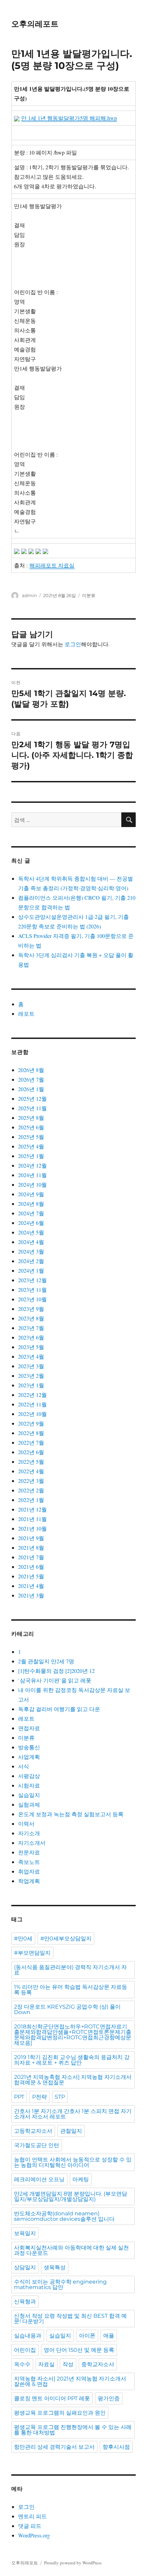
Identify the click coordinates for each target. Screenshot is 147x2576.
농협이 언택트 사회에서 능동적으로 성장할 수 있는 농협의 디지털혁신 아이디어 (73, 2162)
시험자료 (29, 1785)
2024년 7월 (31, 1213)
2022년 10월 (32, 1414)
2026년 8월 (31, 1070)
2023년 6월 (31, 1337)
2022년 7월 (31, 1442)
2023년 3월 (31, 1366)
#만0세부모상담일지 (66, 1938)
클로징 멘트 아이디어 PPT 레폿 (52, 2398)
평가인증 (109, 2398)
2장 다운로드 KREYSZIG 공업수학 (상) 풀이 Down (67, 2009)
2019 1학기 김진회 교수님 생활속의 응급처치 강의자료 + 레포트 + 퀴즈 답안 (72, 2060)
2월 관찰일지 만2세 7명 (46, 1661)
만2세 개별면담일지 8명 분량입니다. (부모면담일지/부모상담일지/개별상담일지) (71, 2196)
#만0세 (23, 1938)
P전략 (39, 2097)
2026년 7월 (31, 1079)
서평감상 (29, 1776)
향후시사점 (116, 2447)
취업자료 (29, 1871)
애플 (109, 2336)
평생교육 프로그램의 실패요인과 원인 (60, 2413)
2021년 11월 (32, 1519)
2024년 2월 (31, 1261)
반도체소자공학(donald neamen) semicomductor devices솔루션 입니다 (64, 2216)
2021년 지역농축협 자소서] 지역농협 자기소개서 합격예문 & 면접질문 (73, 2080)
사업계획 (29, 1757)
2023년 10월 (32, 1299)
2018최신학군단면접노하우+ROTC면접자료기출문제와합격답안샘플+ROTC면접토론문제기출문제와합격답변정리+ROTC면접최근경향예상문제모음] (73, 2035)
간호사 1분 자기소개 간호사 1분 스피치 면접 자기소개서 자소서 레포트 (73, 2114)
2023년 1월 (31, 1385)
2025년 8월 (31, 1118)
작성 (68, 2364)
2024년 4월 (31, 1242)
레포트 (26, 1014)
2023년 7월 (31, 1328)
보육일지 (25, 2233)
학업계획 (29, 1881)
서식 (24, 1766)
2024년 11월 (32, 1175)
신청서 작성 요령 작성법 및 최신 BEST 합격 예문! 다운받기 (70, 2319)
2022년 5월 (31, 1461)
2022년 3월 (31, 1481)
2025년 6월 (31, 1127)
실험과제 (29, 1804)
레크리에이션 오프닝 (39, 2179)
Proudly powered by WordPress (73, 2563)
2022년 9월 (31, 1423)
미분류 (89, 595)
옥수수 (22, 2364)
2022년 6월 (31, 1452)
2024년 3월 (31, 1251)
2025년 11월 (32, 1108)
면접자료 (29, 1728)
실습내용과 (28, 2336)
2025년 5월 (31, 1137)
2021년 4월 (31, 1586)
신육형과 (25, 2302)
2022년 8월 (31, 1433)
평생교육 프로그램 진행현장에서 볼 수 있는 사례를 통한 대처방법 (73, 2430)
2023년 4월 (31, 1356)
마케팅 (81, 2179)
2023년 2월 (31, 1376)
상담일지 (25, 2267)
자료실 (46, 2364)
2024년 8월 (31, 1204)
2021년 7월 (31, 1557)
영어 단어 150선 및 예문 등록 (79, 2350)
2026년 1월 (31, 1089)
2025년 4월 (31, 1146)
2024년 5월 (31, 1232)
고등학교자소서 (33, 2131)
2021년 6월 (31, 1567)
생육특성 (55, 2267)
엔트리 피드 (32, 2516)
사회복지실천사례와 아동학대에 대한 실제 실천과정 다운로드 (71, 2250)
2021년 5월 (31, 1576)
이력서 (26, 1824)
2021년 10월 (32, 1528)
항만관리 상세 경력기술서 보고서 (54, 2447)
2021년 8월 (31, 1547)
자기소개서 (32, 1843)
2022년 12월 (32, 1395)
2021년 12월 (32, 1509)
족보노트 (29, 1862)
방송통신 (29, 1747)
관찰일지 (71, 2131)
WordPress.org (34, 2535)
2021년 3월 (31, 1595)
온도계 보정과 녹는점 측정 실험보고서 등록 (71, 1814)
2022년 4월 (31, 1471)
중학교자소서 (98, 2364)
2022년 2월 (31, 1490)
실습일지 (29, 1795)
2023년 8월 (31, 1318)
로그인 (73, 644)
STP (60, 2097)
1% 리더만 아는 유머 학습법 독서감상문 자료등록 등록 (71, 1990)
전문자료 (29, 1852)
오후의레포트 (35, 24)
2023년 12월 (32, 1280)
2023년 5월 (31, 1347)
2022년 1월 (31, 1500)
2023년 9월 (31, 1309)
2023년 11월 (32, 1290)
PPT (19, 2097)
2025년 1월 (31, 1156)
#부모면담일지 (32, 1953)
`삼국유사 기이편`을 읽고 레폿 (55, 1680)
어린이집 (25, 2350)
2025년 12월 (32, 1098)
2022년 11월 (32, 1404)
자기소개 (29, 1833)
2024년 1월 (31, 1270)
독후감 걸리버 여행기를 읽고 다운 (59, 1709)
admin (29, 595)
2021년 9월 (31, 1538)
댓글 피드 (30, 2526)
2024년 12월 (32, 1165)
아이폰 (87, 2336)
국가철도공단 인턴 (37, 2145)
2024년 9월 (31, 1194)
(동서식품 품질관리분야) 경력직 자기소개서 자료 (70, 1970)
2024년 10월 (32, 1184)
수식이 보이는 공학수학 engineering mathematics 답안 (60, 2284)
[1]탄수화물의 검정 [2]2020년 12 (56, 1671)
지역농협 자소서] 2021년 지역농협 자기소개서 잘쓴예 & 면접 (70, 2381)
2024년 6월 (31, 1223)
